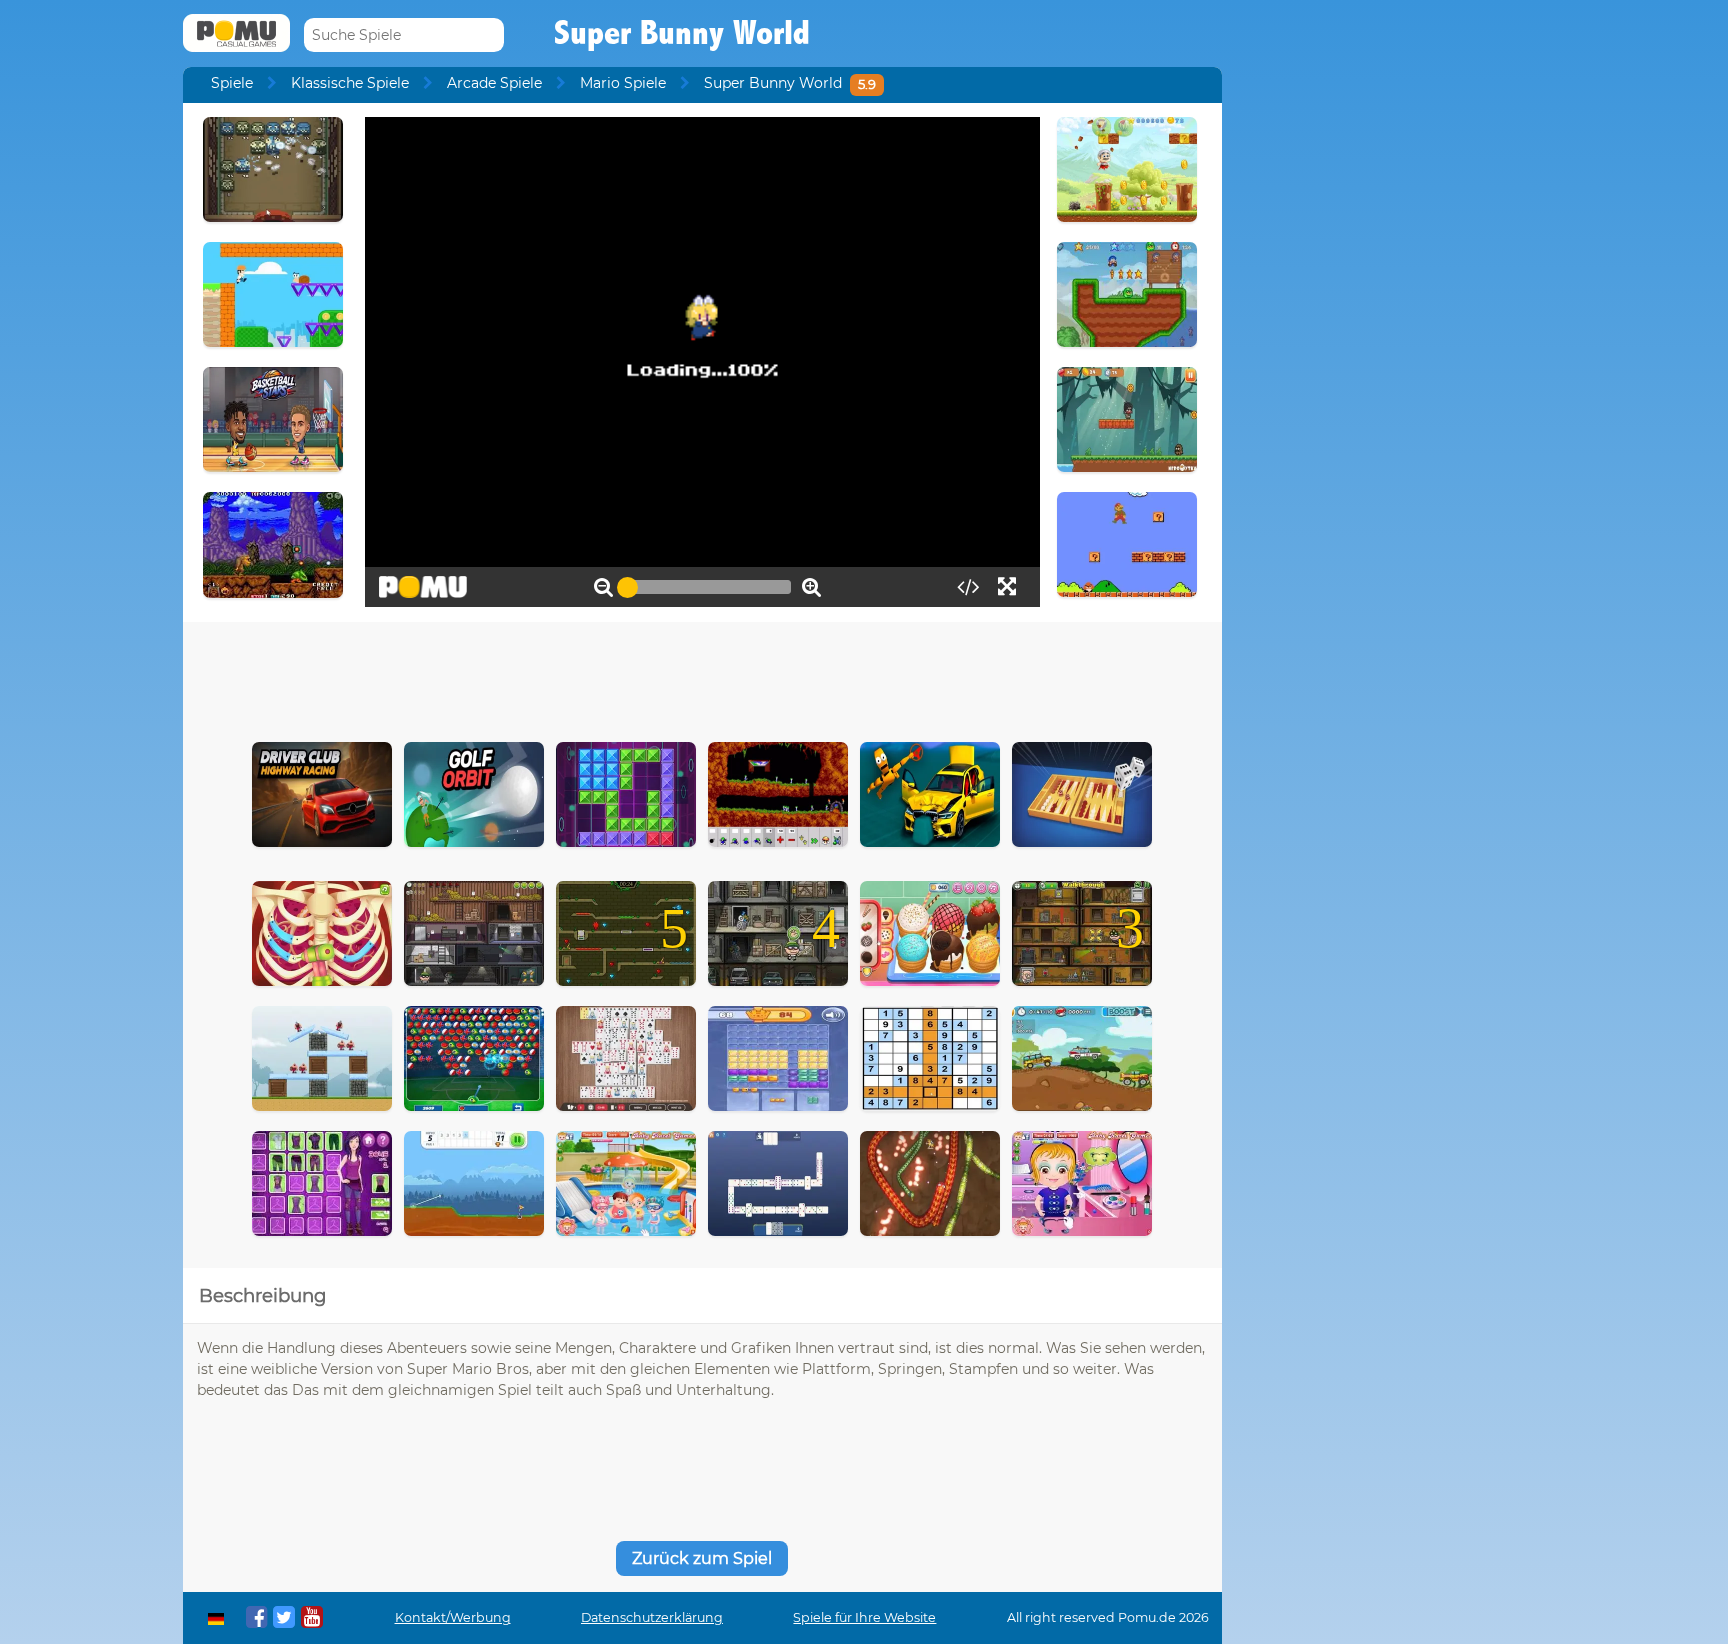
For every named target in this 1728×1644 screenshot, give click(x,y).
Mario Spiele (623, 83)
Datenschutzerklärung (652, 1617)
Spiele (232, 83)
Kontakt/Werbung (453, 1617)
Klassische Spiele (350, 83)
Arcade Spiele (494, 83)
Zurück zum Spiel (702, 1558)
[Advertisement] (702, 677)
